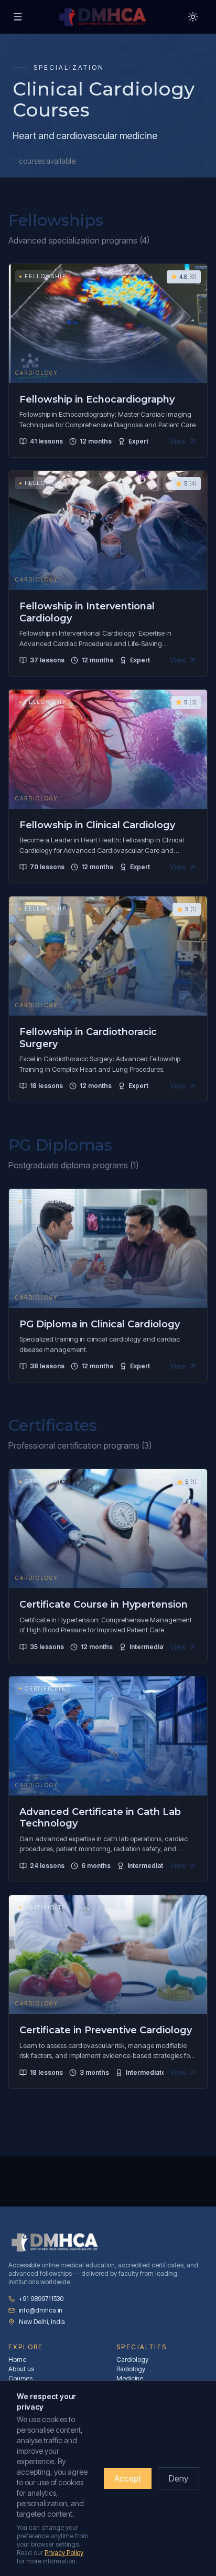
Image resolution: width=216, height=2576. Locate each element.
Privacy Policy (64, 2553)
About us (21, 2369)
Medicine (130, 2378)
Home (17, 2359)
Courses (20, 2378)
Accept (128, 2478)
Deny (179, 2478)
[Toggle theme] (193, 17)
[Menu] (18, 17)
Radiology (131, 2369)
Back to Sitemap (51, 50)
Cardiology (132, 2359)
